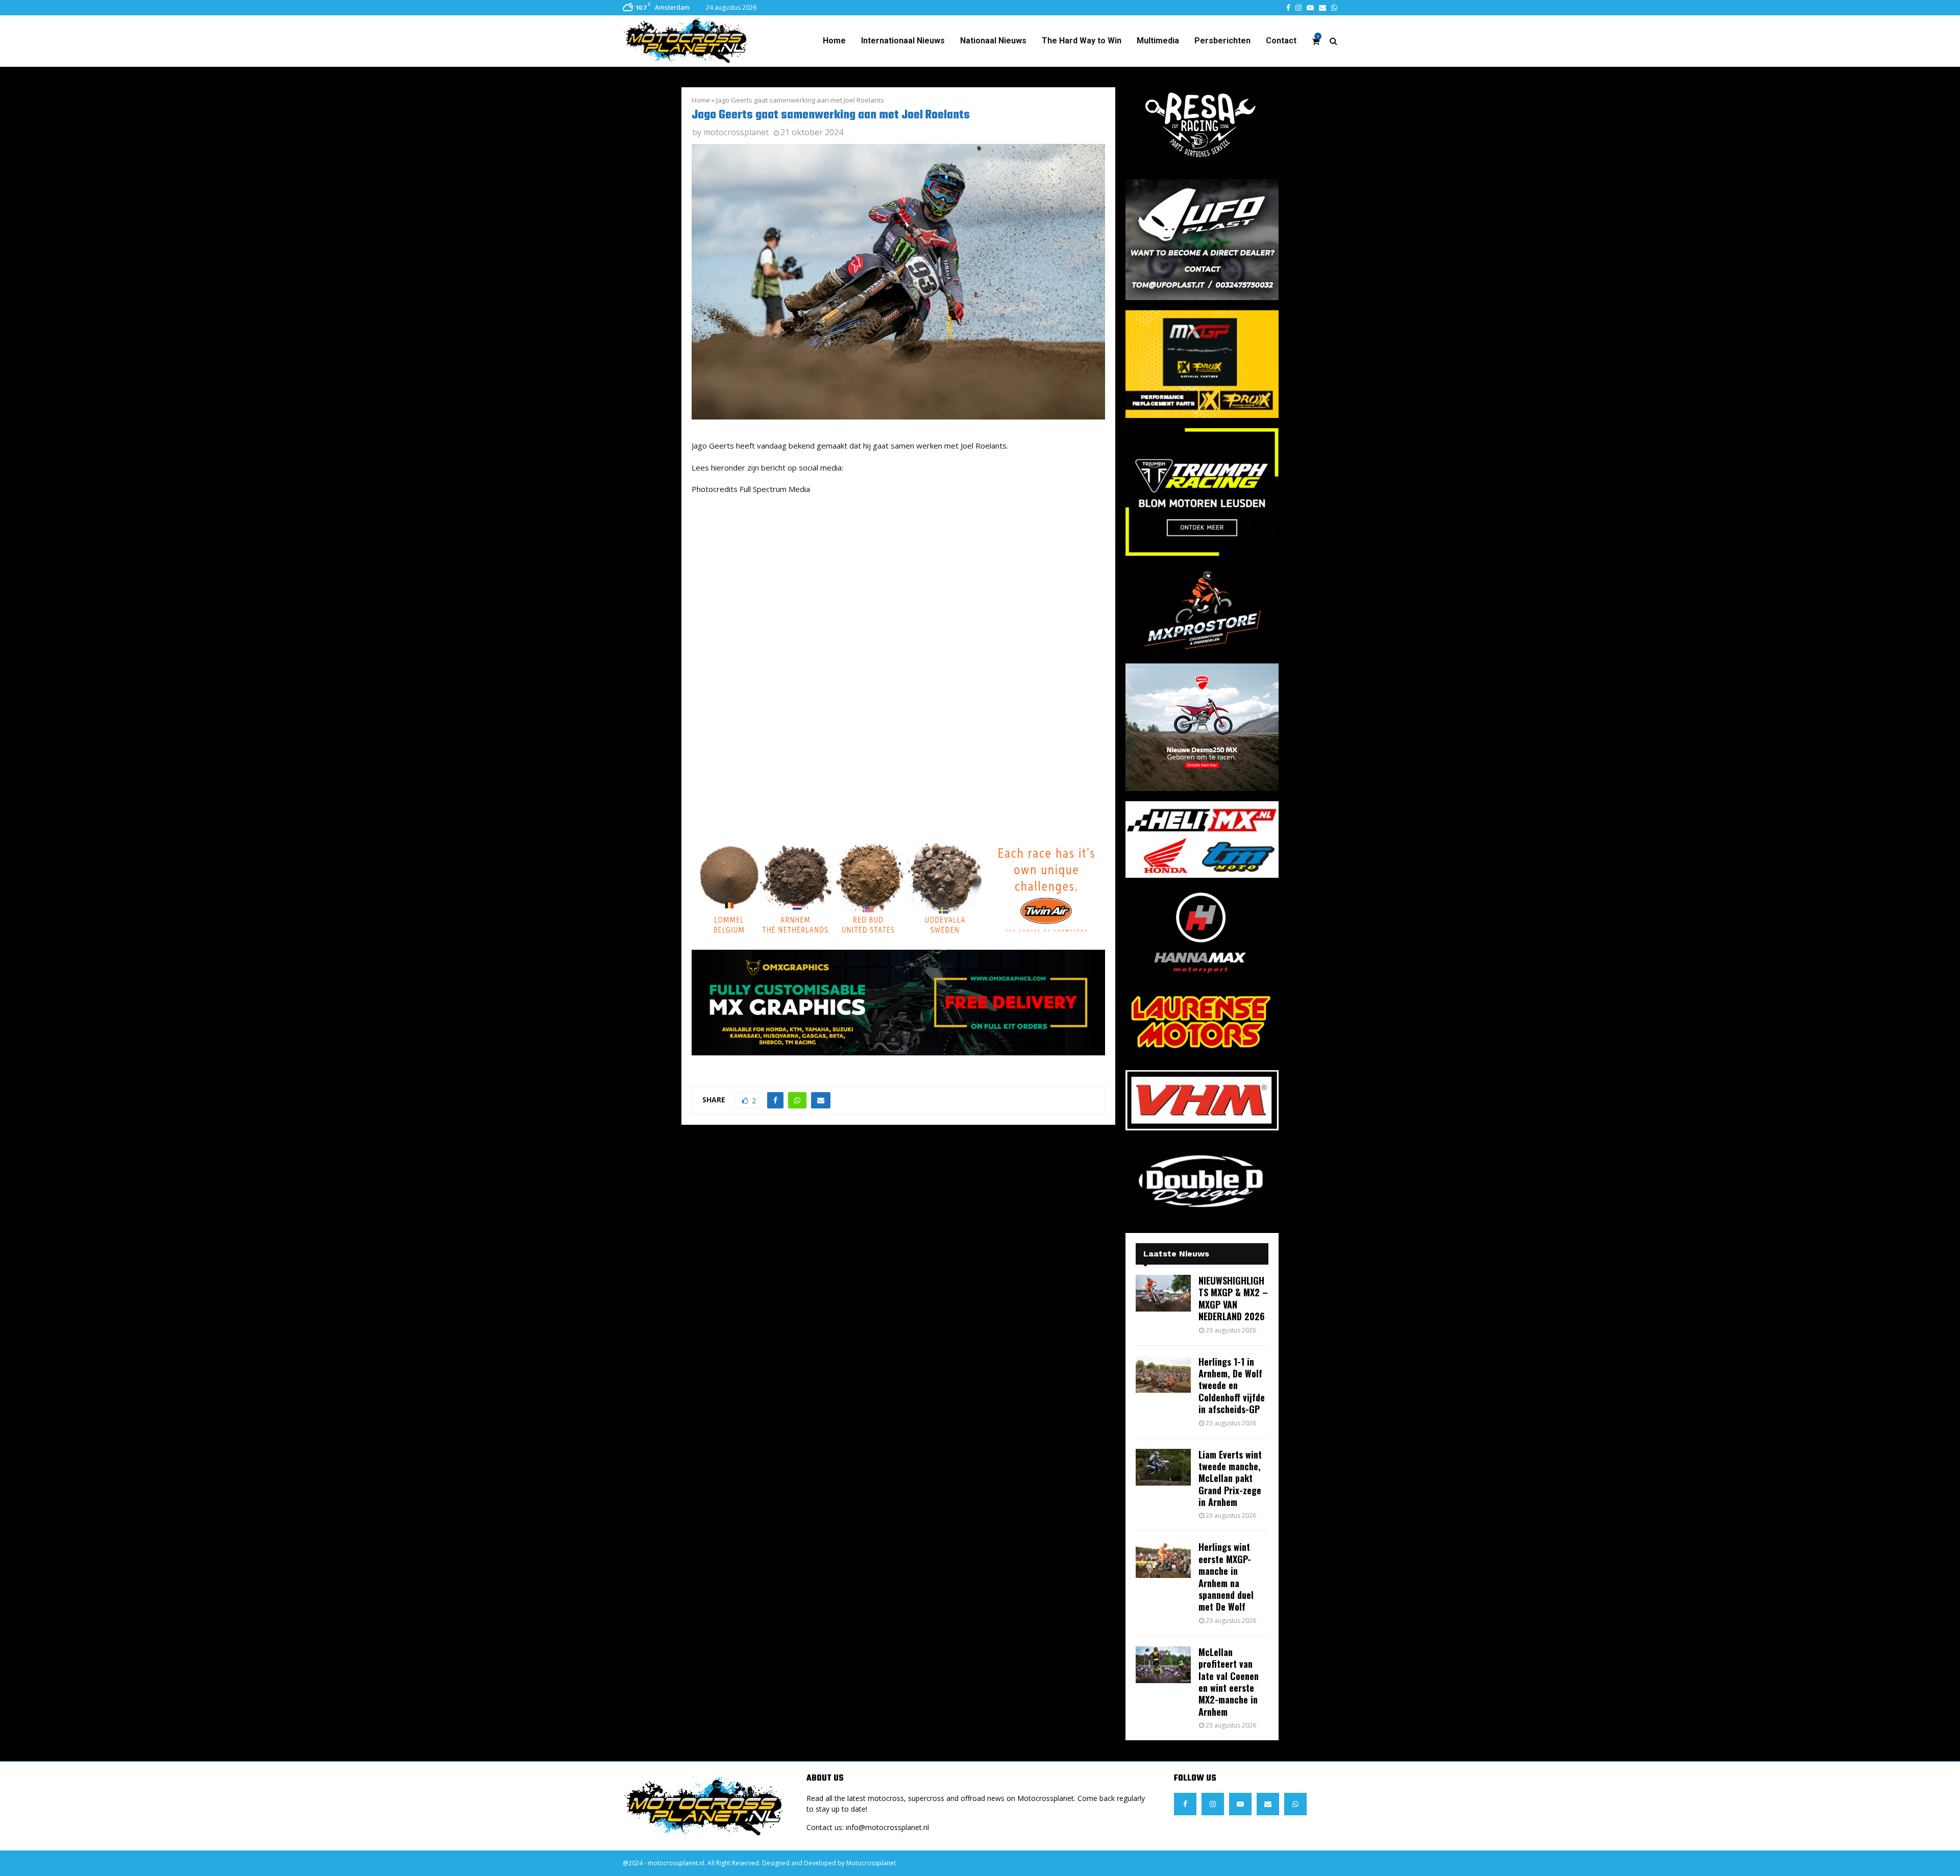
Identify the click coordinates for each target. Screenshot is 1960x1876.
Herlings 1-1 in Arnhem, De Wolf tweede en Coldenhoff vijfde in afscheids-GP (1232, 1386)
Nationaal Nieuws (993, 41)
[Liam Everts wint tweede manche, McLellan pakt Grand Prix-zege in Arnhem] (1163, 1467)
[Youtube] (1240, 1804)
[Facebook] (1185, 1804)
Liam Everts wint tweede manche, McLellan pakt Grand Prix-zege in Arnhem (1230, 1478)
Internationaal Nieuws (903, 41)
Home (834, 41)
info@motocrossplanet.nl (887, 1827)
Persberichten (1222, 41)
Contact (1281, 41)
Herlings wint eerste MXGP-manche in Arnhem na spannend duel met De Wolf (1226, 1577)
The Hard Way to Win (1082, 41)
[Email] (1268, 1804)
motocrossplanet (736, 132)
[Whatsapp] (1295, 1804)
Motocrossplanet (871, 1863)
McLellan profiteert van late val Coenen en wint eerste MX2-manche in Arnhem (1229, 1682)
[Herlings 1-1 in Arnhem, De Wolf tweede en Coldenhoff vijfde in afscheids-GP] (1163, 1374)
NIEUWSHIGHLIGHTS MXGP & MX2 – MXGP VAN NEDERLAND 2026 (1233, 1298)
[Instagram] (1213, 1804)
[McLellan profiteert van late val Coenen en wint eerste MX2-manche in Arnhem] (1163, 1665)
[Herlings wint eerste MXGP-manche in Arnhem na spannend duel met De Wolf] (1163, 1560)
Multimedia (1158, 41)
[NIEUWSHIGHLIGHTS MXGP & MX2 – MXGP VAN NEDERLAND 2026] (1163, 1293)
